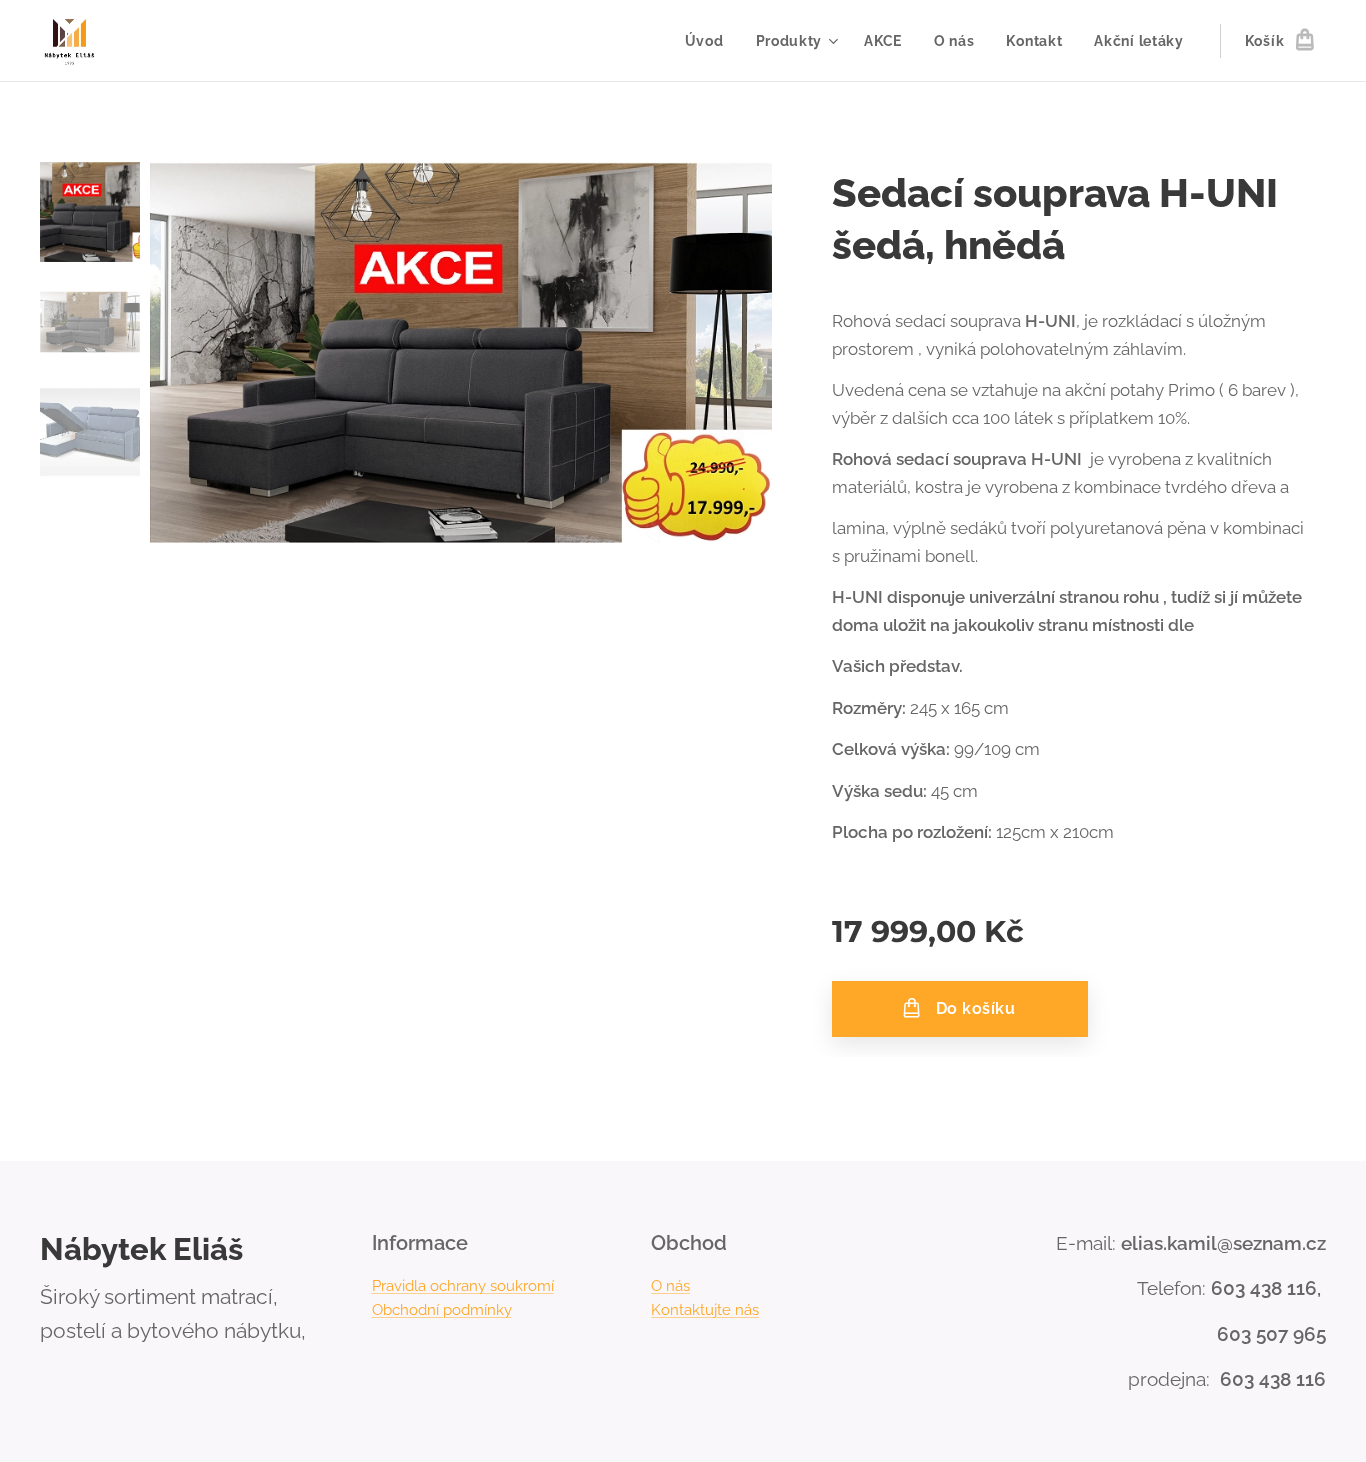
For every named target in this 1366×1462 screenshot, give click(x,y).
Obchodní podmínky (442, 1310)
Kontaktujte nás (705, 1310)
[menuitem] (710, 41)
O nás (670, 1286)
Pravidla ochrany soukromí (463, 1286)
